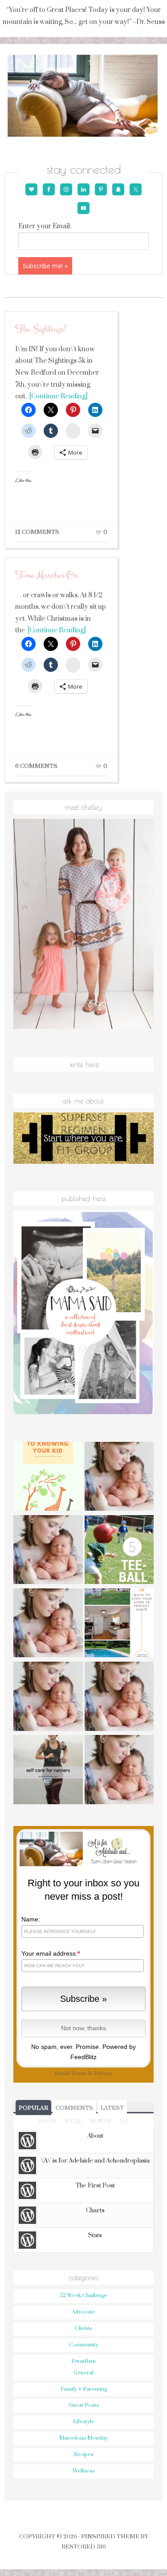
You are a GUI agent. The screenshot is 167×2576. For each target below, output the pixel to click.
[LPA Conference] (119, 1697)
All (124, 2122)
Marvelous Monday (83, 2438)
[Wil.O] (48, 1697)
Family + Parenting (84, 2389)
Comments (74, 2108)
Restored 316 (84, 2547)
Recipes (84, 2455)
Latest (112, 2108)
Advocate (83, 2312)
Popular (33, 2108)
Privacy (103, 2074)
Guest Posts (84, 2405)
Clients (83, 2328)
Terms (79, 2074)
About (95, 2136)
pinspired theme (110, 2536)
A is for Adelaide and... (83, 96)
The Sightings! (41, 329)
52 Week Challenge (83, 2296)
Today (47, 2122)
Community (84, 2345)
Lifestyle (84, 2422)
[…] (119, 1771)
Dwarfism (83, 2361)
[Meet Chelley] (119, 1478)
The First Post (95, 2186)
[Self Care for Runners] (48, 1771)
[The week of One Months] (48, 1624)
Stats (95, 2235)
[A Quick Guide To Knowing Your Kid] (48, 1478)
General (83, 2373)
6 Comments (36, 766)
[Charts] (48, 1551)
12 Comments (37, 532)
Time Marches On (47, 575)
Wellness (84, 2471)
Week (73, 2122)
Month (100, 2122)
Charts (95, 2211)
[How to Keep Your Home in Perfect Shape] (119, 1624)
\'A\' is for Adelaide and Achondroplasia (95, 2161)
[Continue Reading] (57, 396)
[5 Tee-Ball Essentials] (119, 1551)
